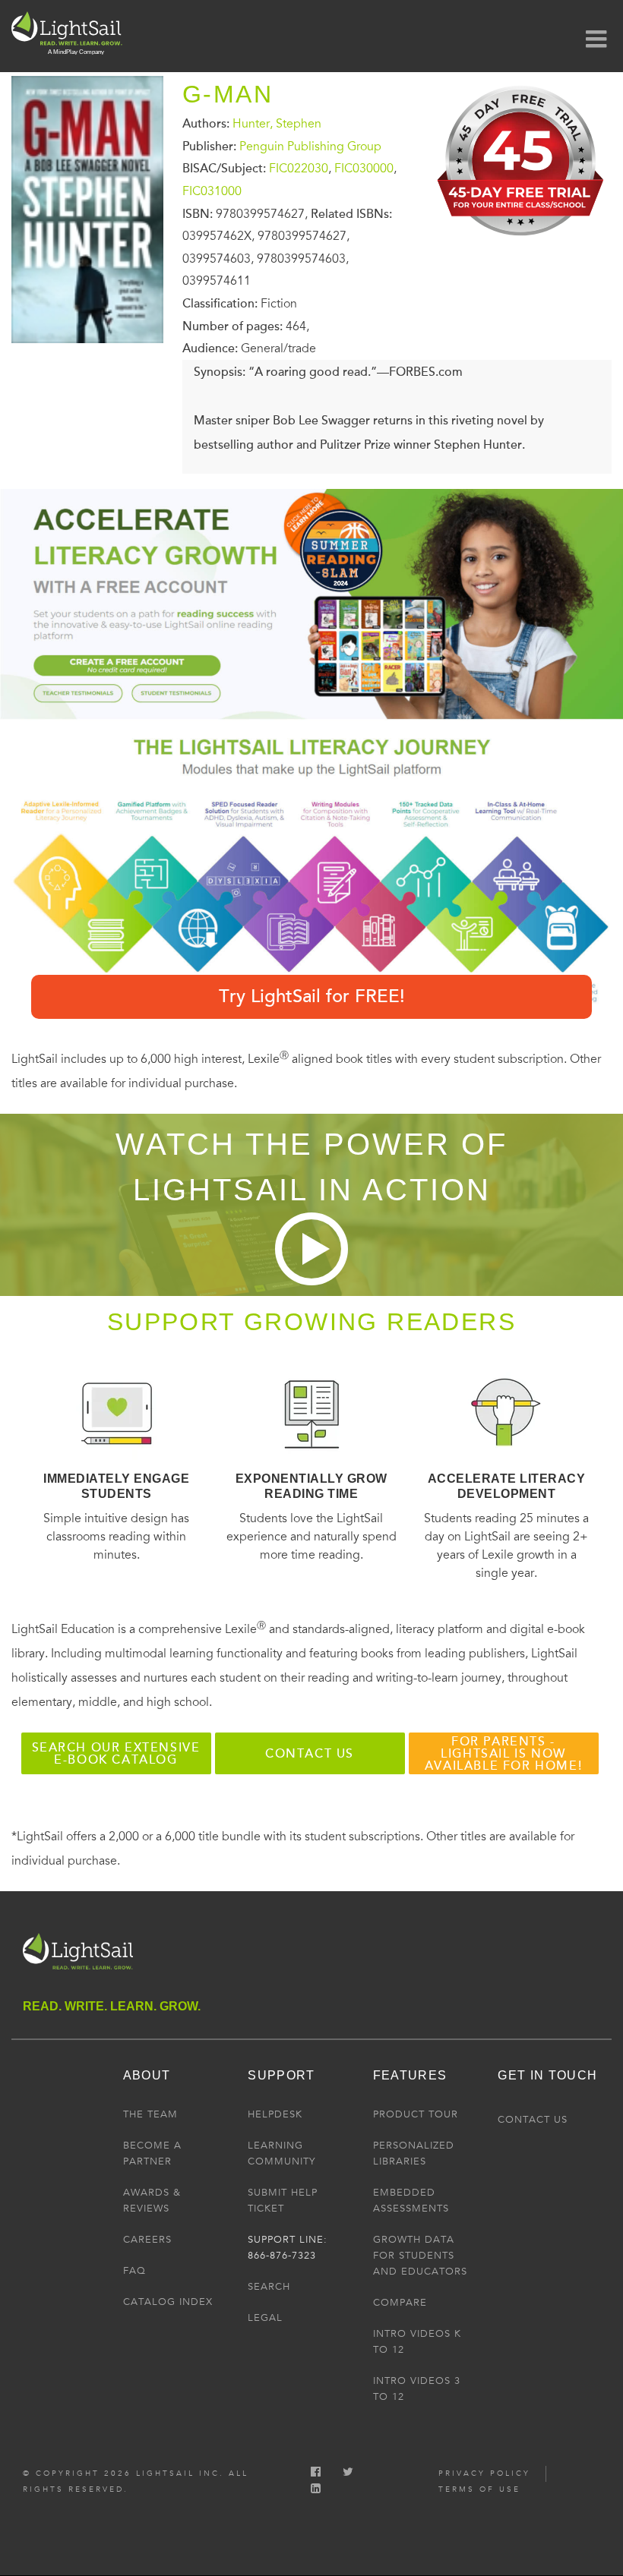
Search (269, 2287)
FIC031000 (212, 191)
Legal (265, 2318)
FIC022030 (299, 169)
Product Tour (416, 2114)
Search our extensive (116, 1754)
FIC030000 (364, 169)
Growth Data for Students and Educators (420, 2256)
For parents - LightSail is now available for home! (503, 1754)
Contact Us (533, 2120)
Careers (147, 2240)
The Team (150, 2114)
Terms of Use (479, 2489)
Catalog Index (168, 2302)
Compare (400, 2303)
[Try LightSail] (522, 241)
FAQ (134, 2271)
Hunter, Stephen (277, 124)
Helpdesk (275, 2114)
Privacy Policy (484, 2474)
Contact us (310, 1754)
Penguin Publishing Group (310, 146)
